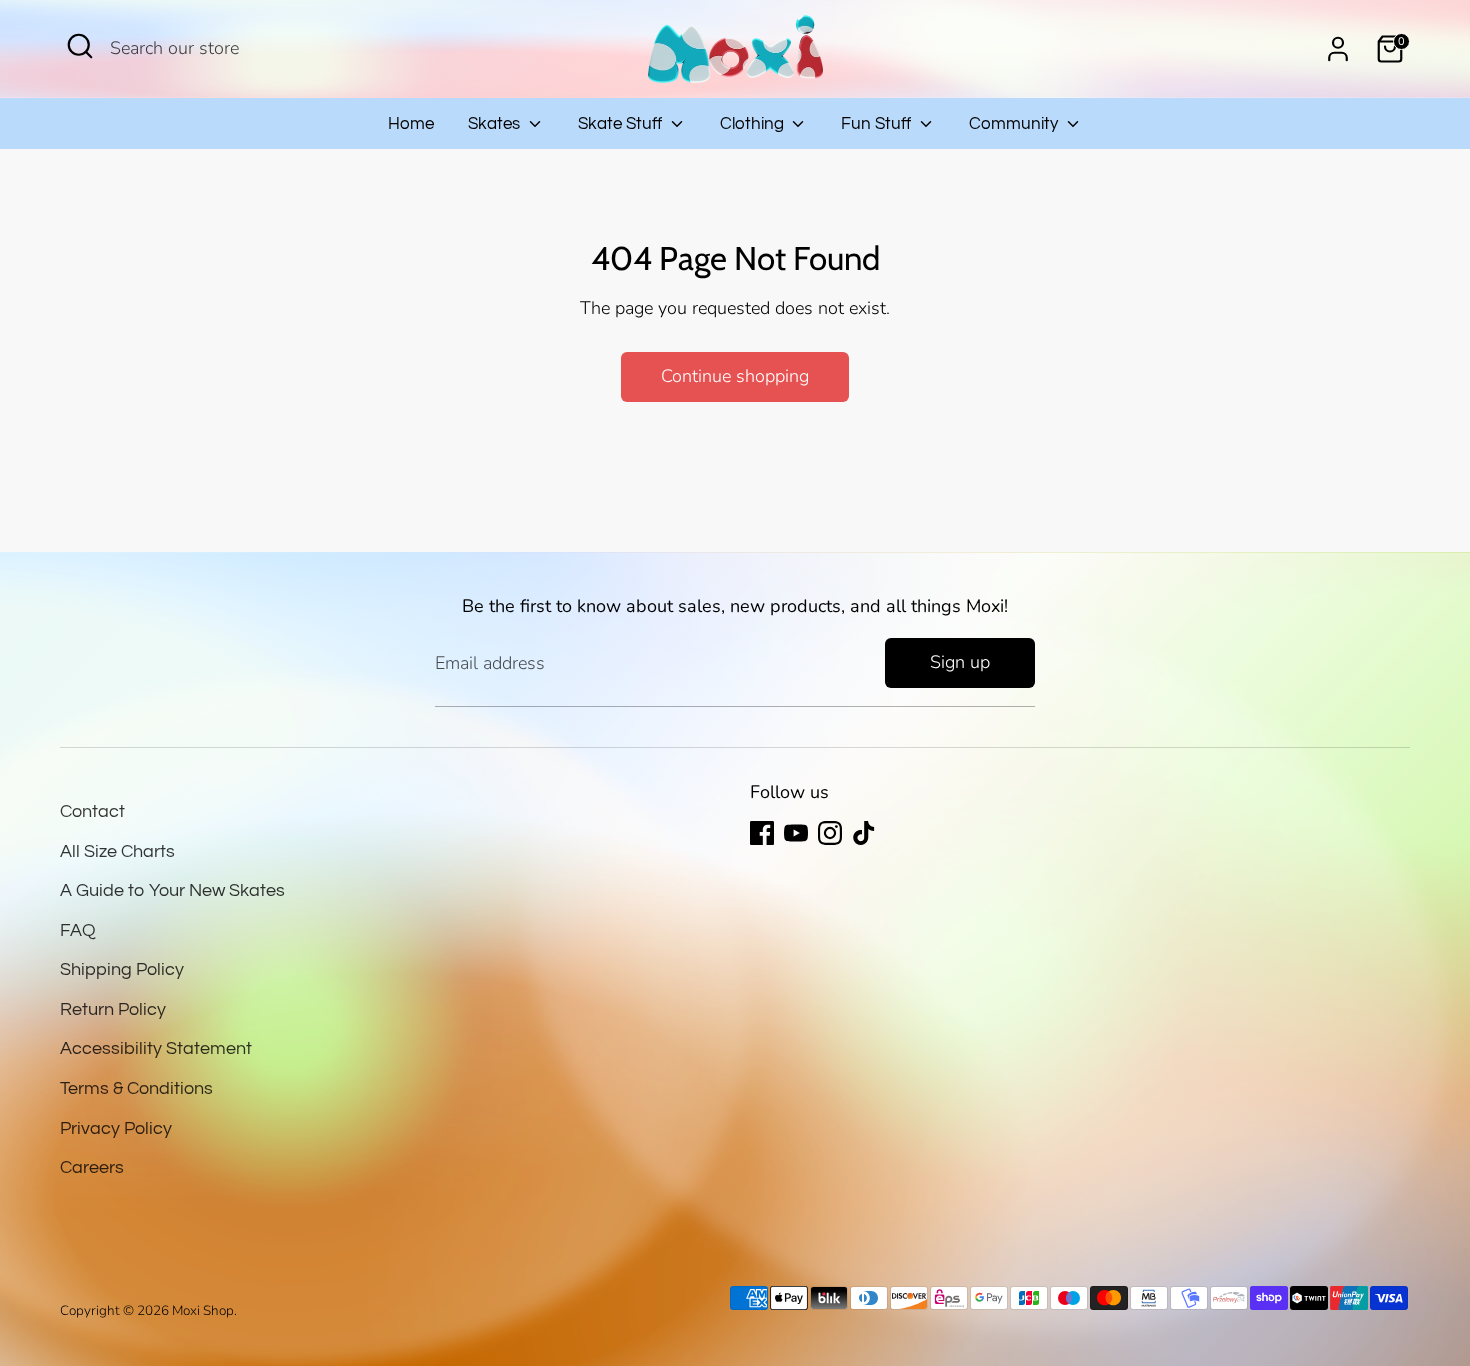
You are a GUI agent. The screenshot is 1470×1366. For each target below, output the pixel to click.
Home (411, 124)
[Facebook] (762, 833)
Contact (92, 811)
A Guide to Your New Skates (172, 890)
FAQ (78, 930)
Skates (496, 124)
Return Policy (113, 1009)
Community (1015, 124)
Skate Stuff (622, 124)
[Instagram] (830, 833)
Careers (92, 1167)
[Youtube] (796, 833)
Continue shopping (735, 376)
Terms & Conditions (136, 1088)
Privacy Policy (116, 1128)
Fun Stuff (878, 124)
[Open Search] (80, 46)
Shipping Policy (122, 969)
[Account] (1338, 49)
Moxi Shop (203, 1310)
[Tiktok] (864, 833)
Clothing (754, 124)
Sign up (960, 662)
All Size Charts (117, 851)
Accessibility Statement (156, 1048)
